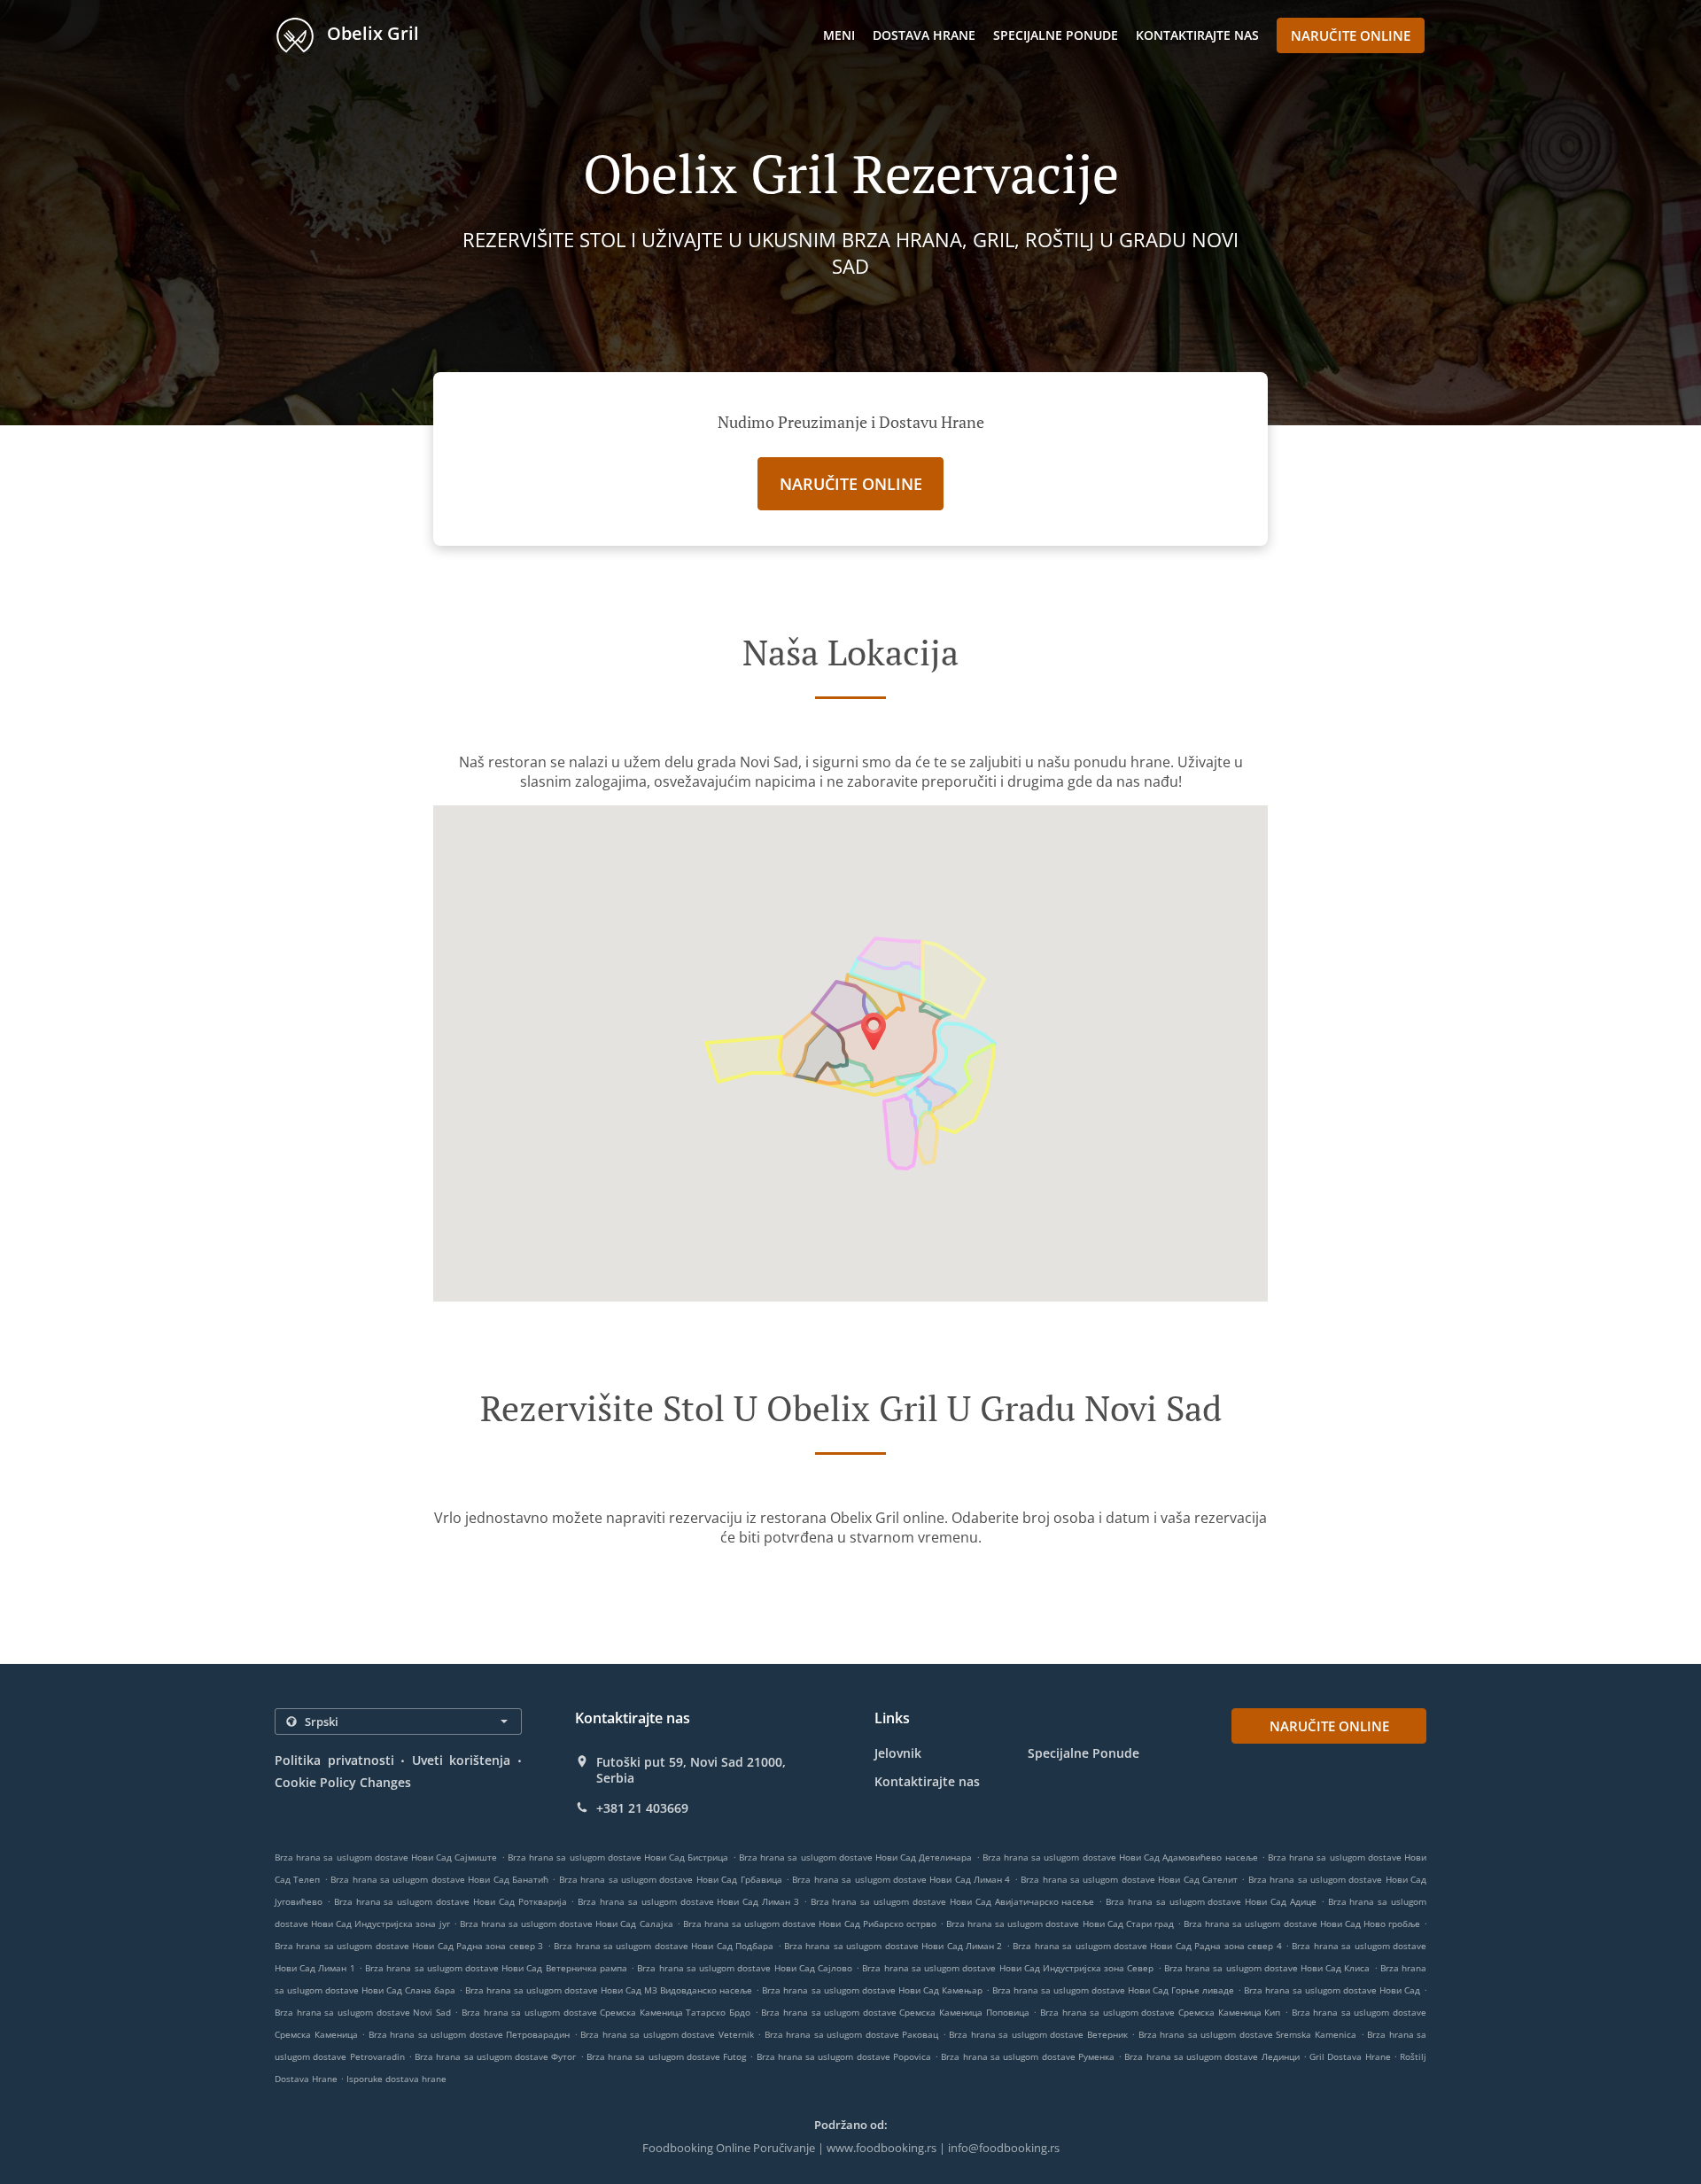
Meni (839, 35)
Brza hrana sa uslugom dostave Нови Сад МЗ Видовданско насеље (609, 1990)
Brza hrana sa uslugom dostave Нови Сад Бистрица (618, 1857)
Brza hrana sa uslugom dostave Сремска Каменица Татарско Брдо (606, 2012)
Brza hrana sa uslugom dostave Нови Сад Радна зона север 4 (1147, 1946)
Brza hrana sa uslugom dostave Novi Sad (363, 2012)
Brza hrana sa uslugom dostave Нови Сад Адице (1211, 1901)
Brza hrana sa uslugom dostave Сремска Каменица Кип (1160, 2012)
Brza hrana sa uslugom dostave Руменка (1027, 2056)
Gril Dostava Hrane (1351, 2056)
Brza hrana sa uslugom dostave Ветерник (1038, 2034)
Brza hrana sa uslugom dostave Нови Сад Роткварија (450, 1901)
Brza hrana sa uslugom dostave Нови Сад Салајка (567, 1924)
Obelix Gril (371, 33)
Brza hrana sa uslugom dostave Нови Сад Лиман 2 (893, 1946)
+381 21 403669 (642, 1808)
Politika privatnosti (334, 1760)
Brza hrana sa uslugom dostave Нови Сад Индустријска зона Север (1008, 1968)
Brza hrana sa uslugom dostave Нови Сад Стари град (1060, 1924)
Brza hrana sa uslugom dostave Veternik (667, 2034)
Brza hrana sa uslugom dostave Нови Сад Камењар (872, 1990)
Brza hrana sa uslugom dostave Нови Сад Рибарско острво (810, 1924)
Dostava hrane (924, 35)
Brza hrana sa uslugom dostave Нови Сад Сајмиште (386, 1857)
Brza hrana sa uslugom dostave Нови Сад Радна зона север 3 (409, 1946)
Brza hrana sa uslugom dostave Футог (495, 2056)
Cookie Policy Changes (343, 1782)
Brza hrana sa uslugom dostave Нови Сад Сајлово (745, 1968)
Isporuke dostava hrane (396, 2079)
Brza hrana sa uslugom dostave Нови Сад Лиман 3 (688, 1901)
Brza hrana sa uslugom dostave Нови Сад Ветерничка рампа (496, 1968)
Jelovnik (898, 1753)
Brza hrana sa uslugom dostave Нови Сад (1332, 1990)
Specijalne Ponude (1056, 35)
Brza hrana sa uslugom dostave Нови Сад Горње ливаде (1113, 1990)
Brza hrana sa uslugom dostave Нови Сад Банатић (439, 1879)
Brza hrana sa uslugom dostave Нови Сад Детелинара (856, 1857)
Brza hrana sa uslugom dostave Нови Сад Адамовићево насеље (1120, 1857)
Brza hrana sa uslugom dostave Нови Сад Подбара (664, 1946)
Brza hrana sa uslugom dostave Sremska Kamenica (1247, 2034)
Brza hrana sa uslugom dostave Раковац (852, 2034)
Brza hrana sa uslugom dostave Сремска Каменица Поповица (895, 2012)
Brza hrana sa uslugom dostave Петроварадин (470, 2034)
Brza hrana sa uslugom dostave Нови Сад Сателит (1129, 1879)
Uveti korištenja (462, 1760)
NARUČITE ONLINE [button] (1351, 35)
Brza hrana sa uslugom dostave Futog (666, 2056)
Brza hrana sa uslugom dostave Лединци (1212, 2056)
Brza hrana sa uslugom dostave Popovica (844, 2056)
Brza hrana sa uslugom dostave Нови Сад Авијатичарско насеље (953, 1901)
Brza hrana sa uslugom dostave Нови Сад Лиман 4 (901, 1879)
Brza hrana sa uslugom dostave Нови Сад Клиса (1267, 1968)
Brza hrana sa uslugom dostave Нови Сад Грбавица (671, 1879)
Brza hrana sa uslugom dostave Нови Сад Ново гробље (1302, 1924)
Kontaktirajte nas (1197, 35)
